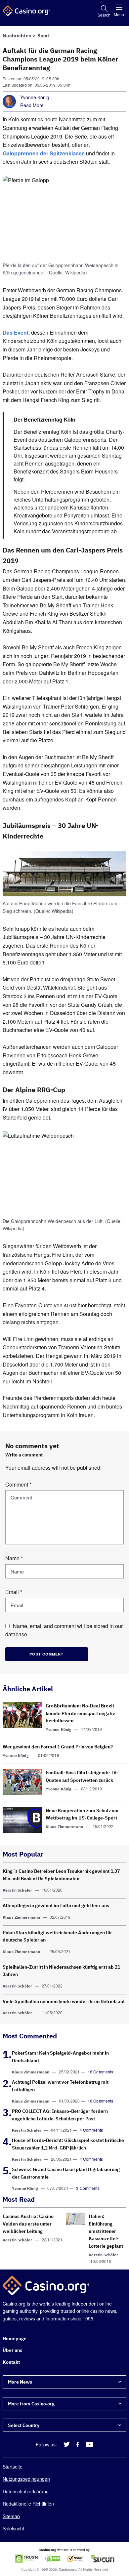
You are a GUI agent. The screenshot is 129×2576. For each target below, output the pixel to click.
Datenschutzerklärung (26, 2491)
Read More (32, 105)
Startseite (13, 2467)
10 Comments (101, 2101)
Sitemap (11, 2516)
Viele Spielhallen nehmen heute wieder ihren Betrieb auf (64, 2001)
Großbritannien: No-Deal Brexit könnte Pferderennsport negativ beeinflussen (80, 1713)
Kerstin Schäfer (17, 1890)
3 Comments (88, 2188)
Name (14, 1558)
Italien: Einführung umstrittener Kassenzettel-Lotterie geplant (106, 2231)
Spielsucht (13, 2528)
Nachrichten (17, 36)
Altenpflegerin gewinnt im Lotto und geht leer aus (56, 1905)
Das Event (16, 332)
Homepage (15, 2339)
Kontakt (11, 2362)
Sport (44, 36)
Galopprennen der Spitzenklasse (44, 153)
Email (14, 1592)
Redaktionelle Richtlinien (28, 2504)
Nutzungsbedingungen (26, 2479)
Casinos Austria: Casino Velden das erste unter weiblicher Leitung (28, 2224)
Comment (18, 1484)
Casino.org (68, 2569)
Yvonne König (35, 97)
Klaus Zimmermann (64, 1827)
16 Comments (101, 2072)
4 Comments (91, 2130)
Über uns (12, 2350)
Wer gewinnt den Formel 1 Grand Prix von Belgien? (58, 1747)
